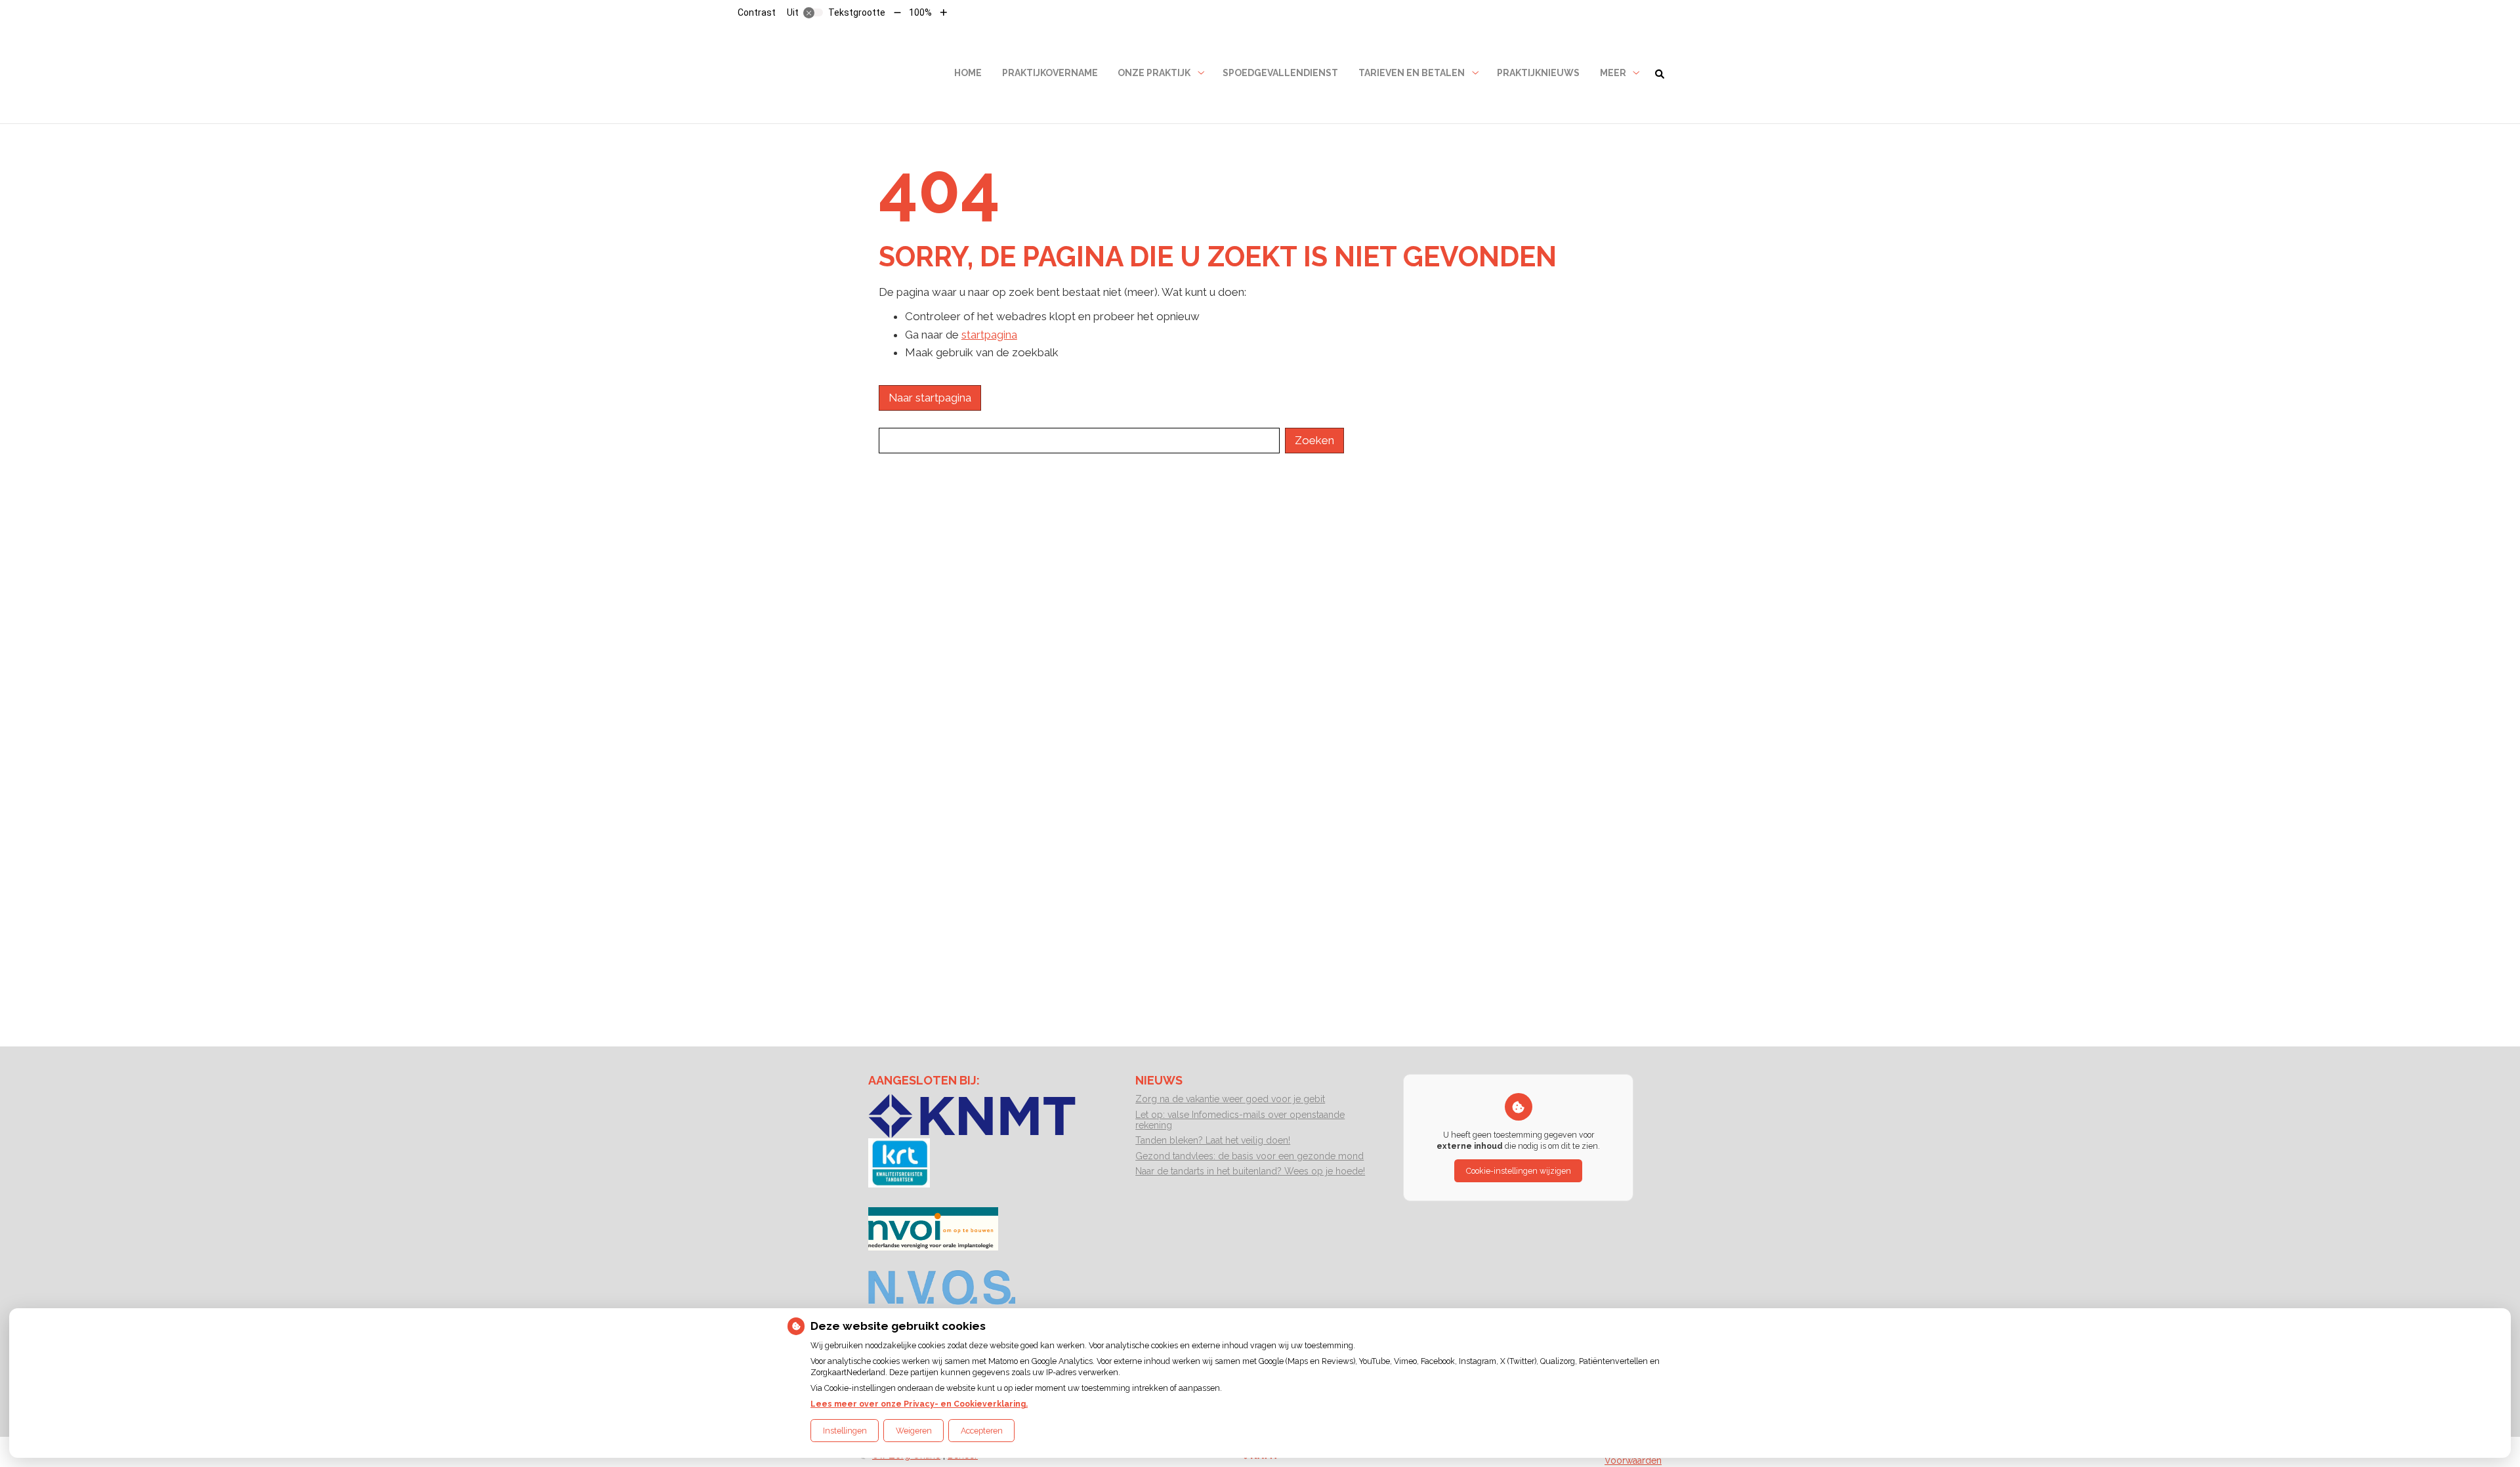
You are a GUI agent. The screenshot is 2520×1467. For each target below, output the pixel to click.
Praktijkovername (1050, 73)
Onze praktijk (1154, 73)
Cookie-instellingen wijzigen (1519, 1171)
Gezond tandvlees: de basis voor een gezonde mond (1249, 1156)
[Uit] (813, 12)
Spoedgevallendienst (1280, 73)
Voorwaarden (1633, 1460)
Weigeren (914, 1431)
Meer (1613, 73)
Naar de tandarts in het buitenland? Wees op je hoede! (1250, 1171)
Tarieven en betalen (1412, 73)
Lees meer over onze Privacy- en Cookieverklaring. (919, 1404)
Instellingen (845, 1431)
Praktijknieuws (1538, 73)
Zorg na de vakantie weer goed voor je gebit (1230, 1099)
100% (920, 12)
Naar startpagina (930, 398)
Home (968, 73)
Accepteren (982, 1431)
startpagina (989, 335)
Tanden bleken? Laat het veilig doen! (1213, 1140)
